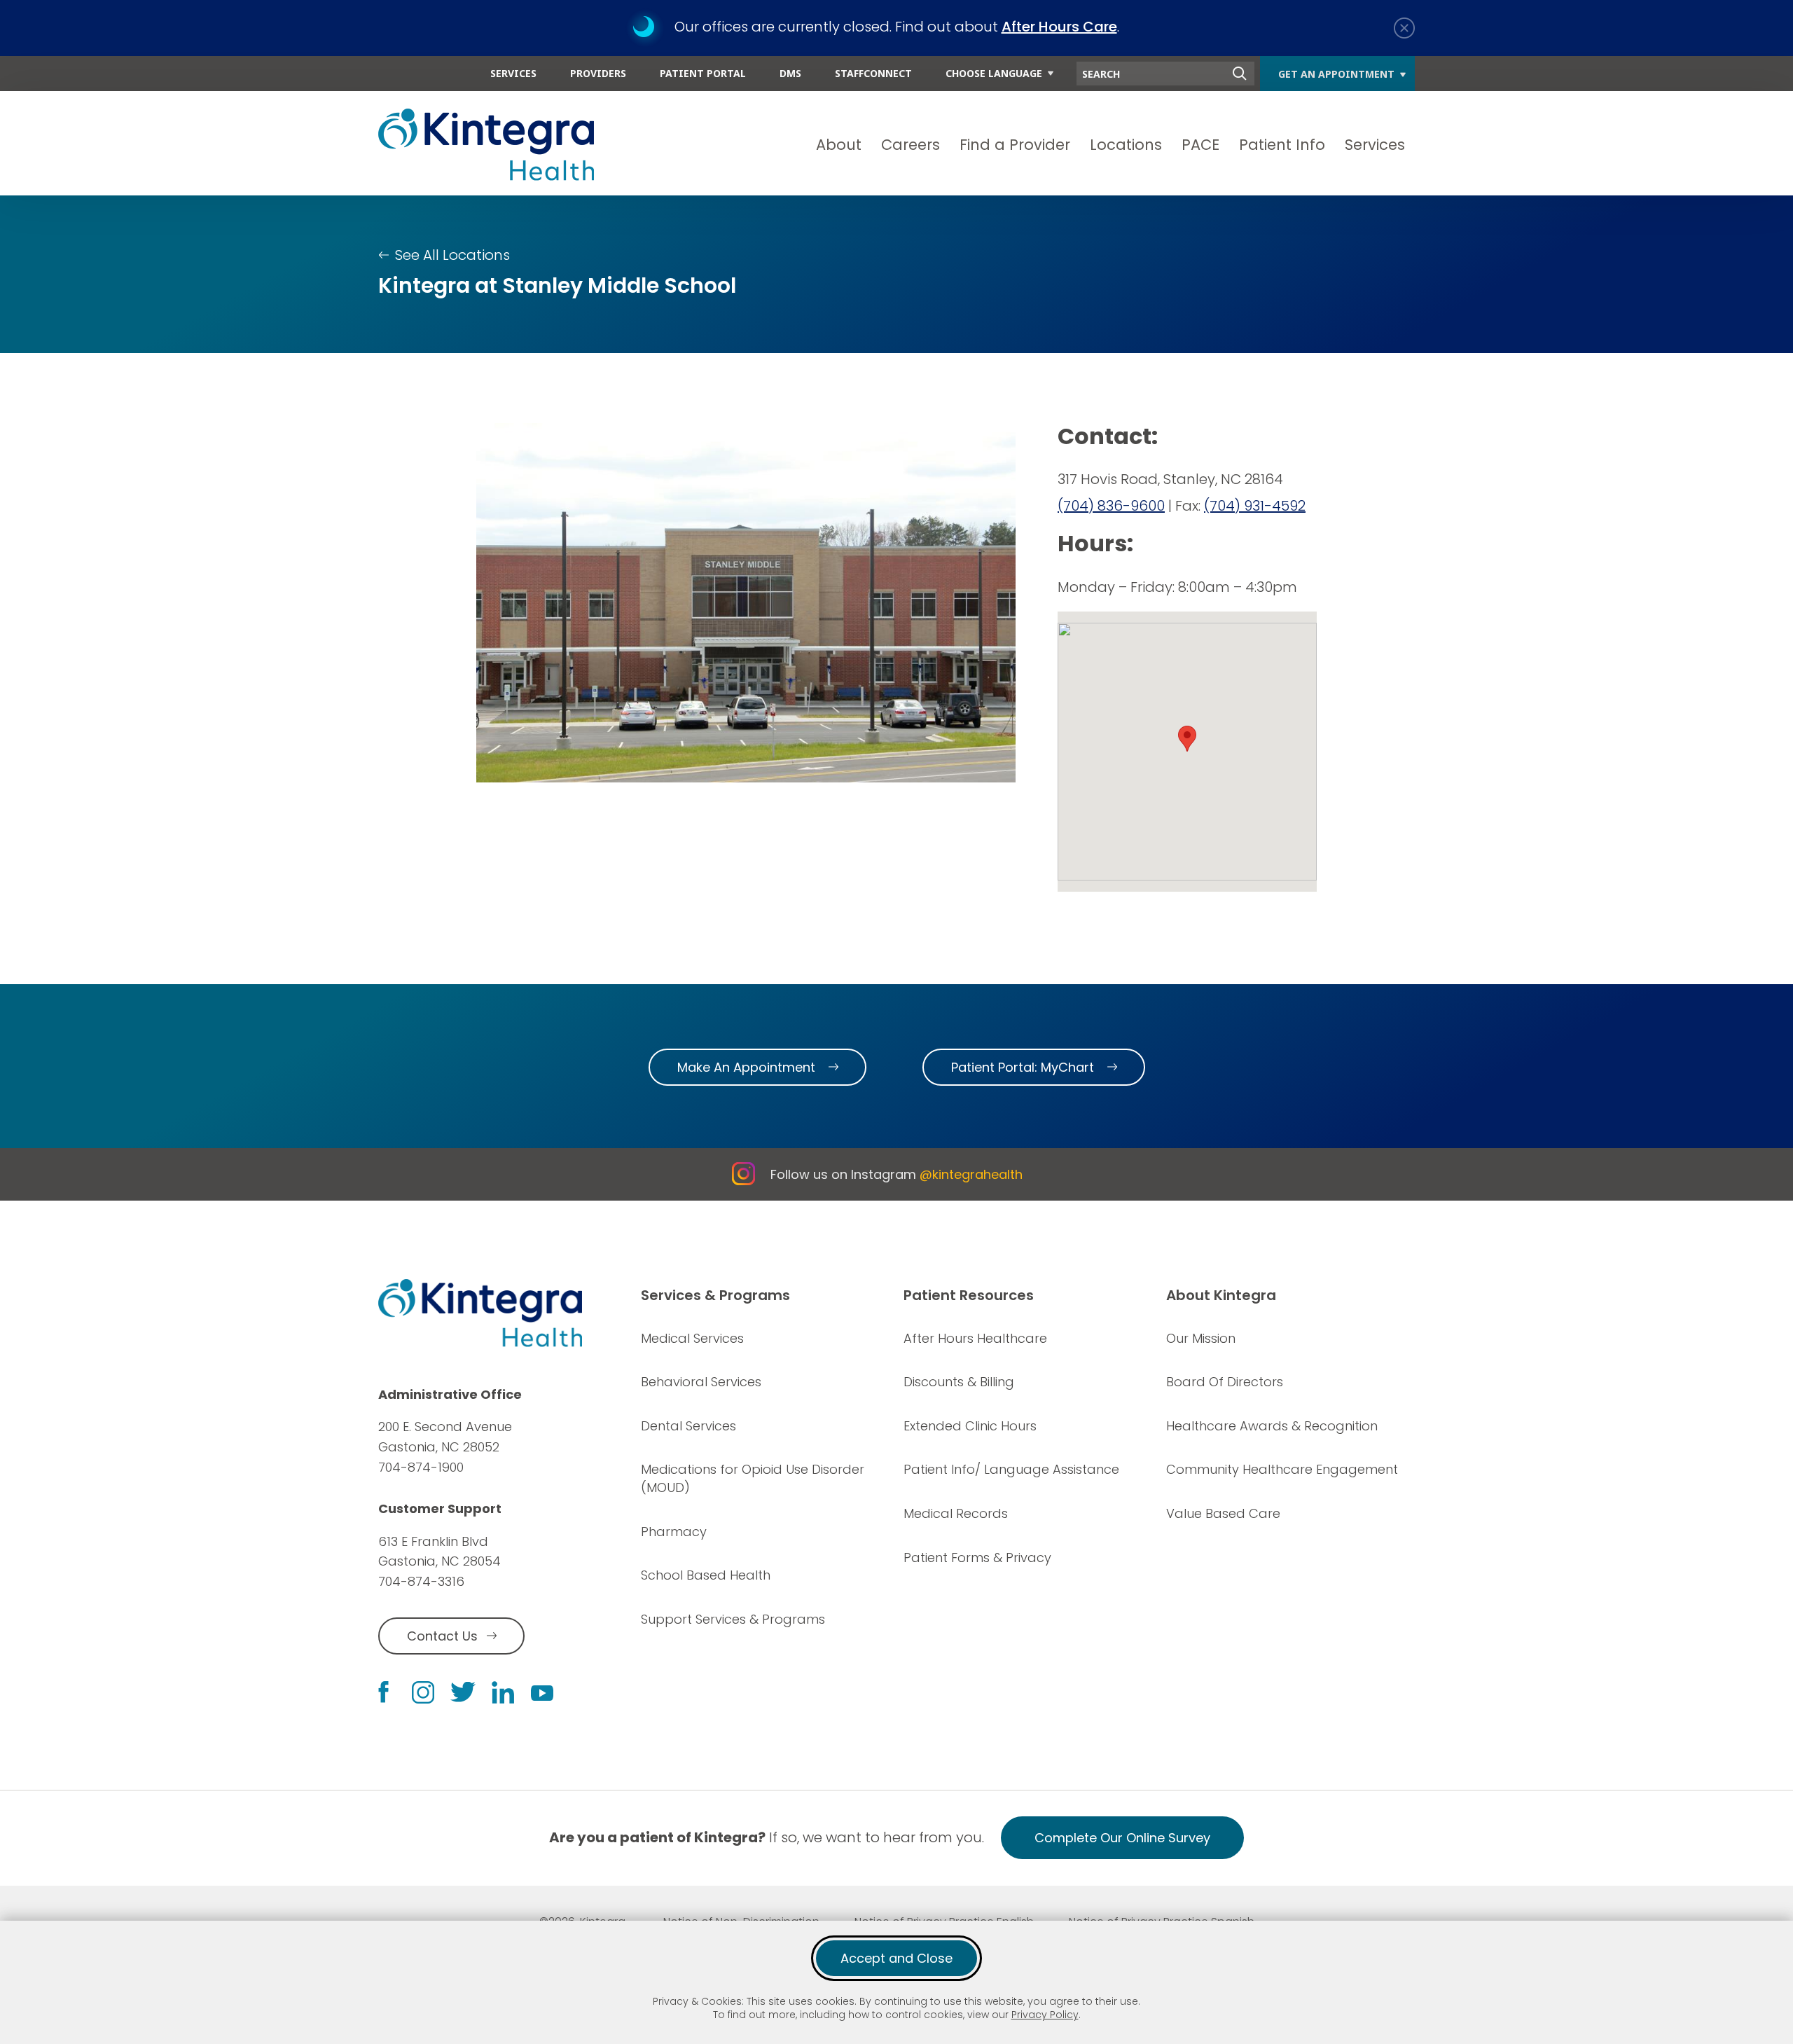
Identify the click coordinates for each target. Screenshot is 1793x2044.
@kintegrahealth (971, 1174)
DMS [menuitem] (790, 73)
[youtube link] (542, 1692)
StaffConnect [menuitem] (873, 73)
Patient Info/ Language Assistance (1011, 1469)
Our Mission (1201, 1338)
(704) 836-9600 (1111, 506)
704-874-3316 (421, 1581)
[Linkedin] (503, 1692)
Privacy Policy (1045, 2015)
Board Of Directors (1225, 1382)
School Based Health (706, 1575)
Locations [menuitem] (1126, 145)
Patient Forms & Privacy (977, 1558)
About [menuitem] (839, 145)
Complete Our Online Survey (1122, 1838)
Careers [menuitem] (911, 145)
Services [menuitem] (513, 73)
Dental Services (688, 1426)
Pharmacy (674, 1532)
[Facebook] (383, 1692)
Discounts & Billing (959, 1382)
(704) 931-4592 (1255, 506)
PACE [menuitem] (1200, 145)
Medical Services (692, 1338)
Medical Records (956, 1513)
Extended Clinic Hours (970, 1426)
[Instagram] (423, 1692)
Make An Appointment (746, 1067)
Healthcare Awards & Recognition (1272, 1426)
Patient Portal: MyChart (1023, 1067)
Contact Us (442, 1636)
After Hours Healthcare (975, 1338)
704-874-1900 (421, 1467)
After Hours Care (1059, 27)
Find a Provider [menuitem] (1015, 145)
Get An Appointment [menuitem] (1336, 74)
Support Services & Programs (733, 1619)
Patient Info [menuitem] (1282, 145)
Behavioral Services (701, 1382)
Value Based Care (1223, 1513)
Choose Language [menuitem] (994, 73)
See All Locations (452, 255)
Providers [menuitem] (598, 73)
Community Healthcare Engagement (1282, 1469)
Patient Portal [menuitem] (703, 73)
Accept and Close (896, 1958)
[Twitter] (463, 1692)
